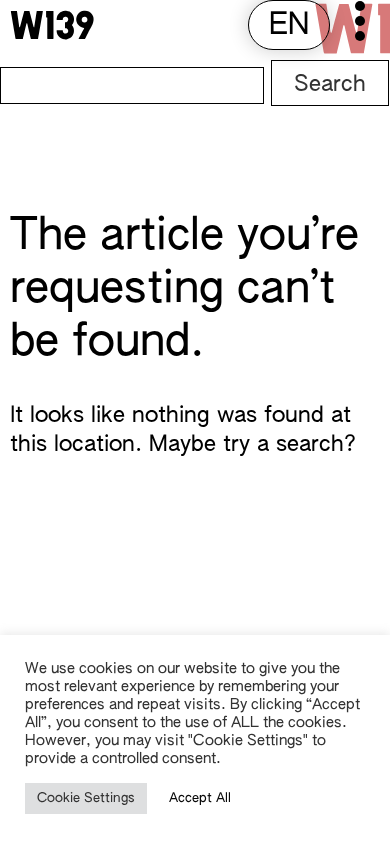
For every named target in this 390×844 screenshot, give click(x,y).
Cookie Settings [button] (86, 798)
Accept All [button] (200, 798)
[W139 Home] (52, 25)
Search (330, 85)
